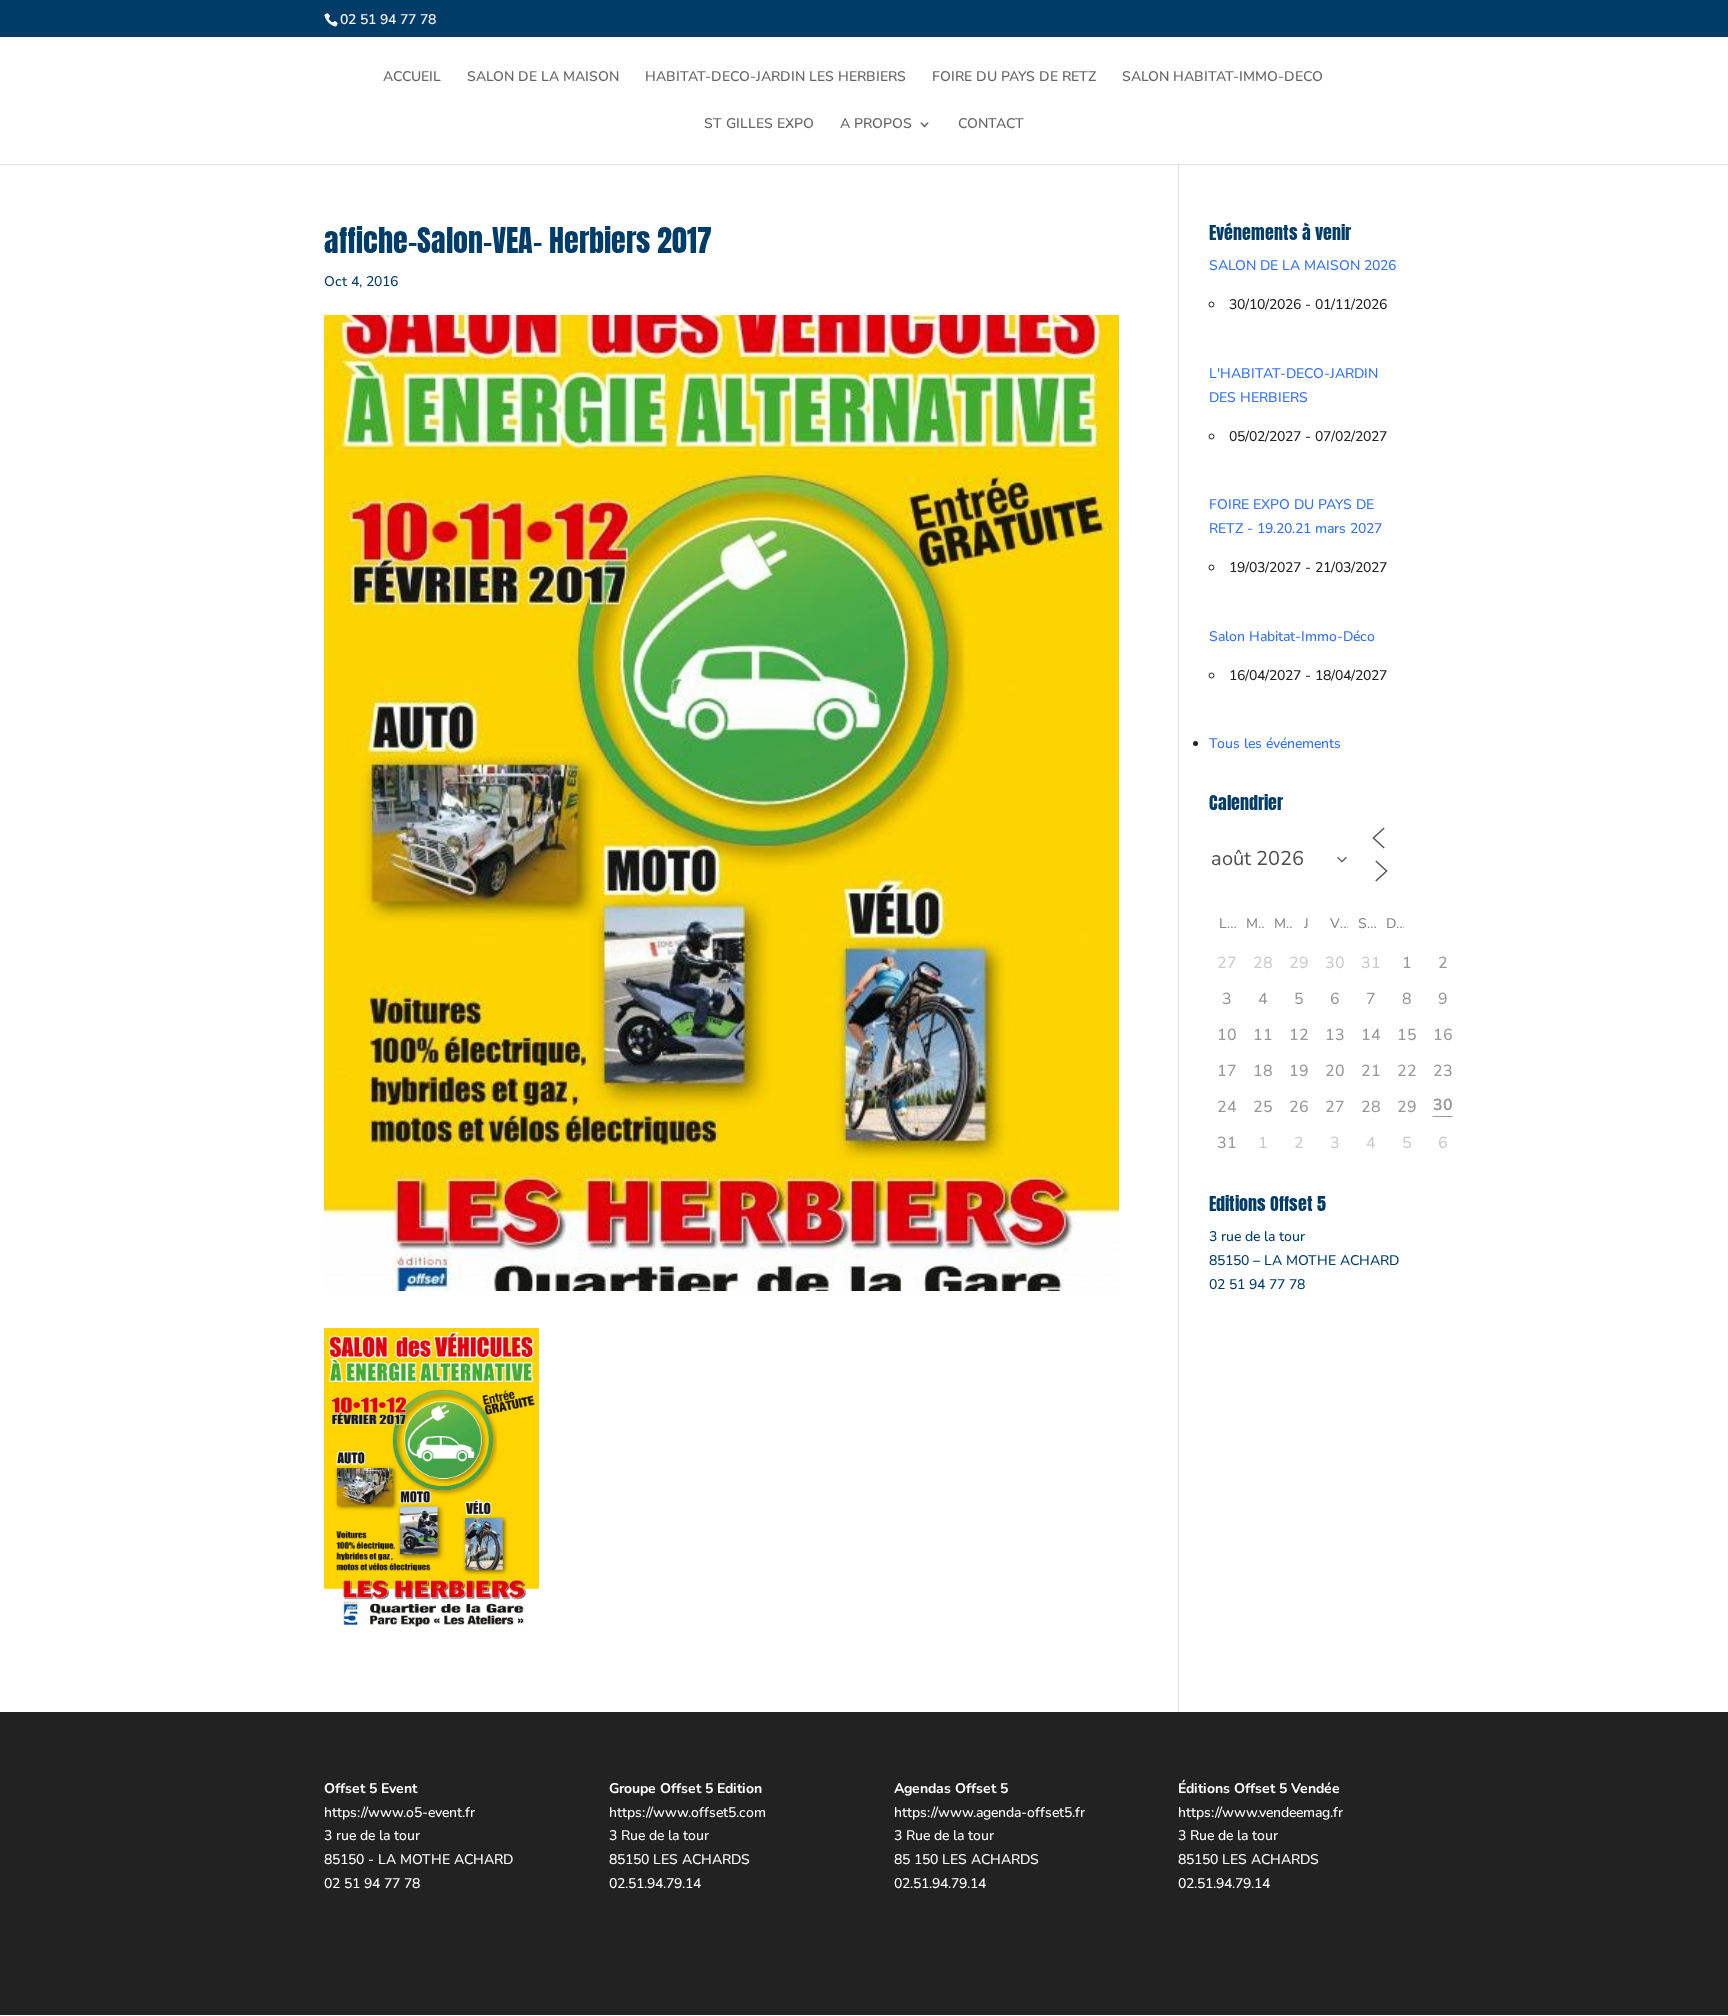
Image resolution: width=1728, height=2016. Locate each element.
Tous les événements (1275, 743)
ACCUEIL (412, 78)
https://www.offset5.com (687, 1812)
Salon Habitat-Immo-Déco (1292, 636)
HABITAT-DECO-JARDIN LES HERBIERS (775, 78)
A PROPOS (876, 125)
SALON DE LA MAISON (543, 78)
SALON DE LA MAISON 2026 (1302, 265)
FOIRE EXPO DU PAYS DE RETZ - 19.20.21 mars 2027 (1295, 516)
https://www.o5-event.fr (399, 1812)
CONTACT (991, 125)
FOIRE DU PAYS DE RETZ (1014, 78)
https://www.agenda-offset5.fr (989, 1812)
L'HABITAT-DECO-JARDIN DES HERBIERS (1293, 385)
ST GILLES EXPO (759, 125)
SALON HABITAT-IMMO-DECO (1222, 78)
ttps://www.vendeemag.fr (1264, 1812)
